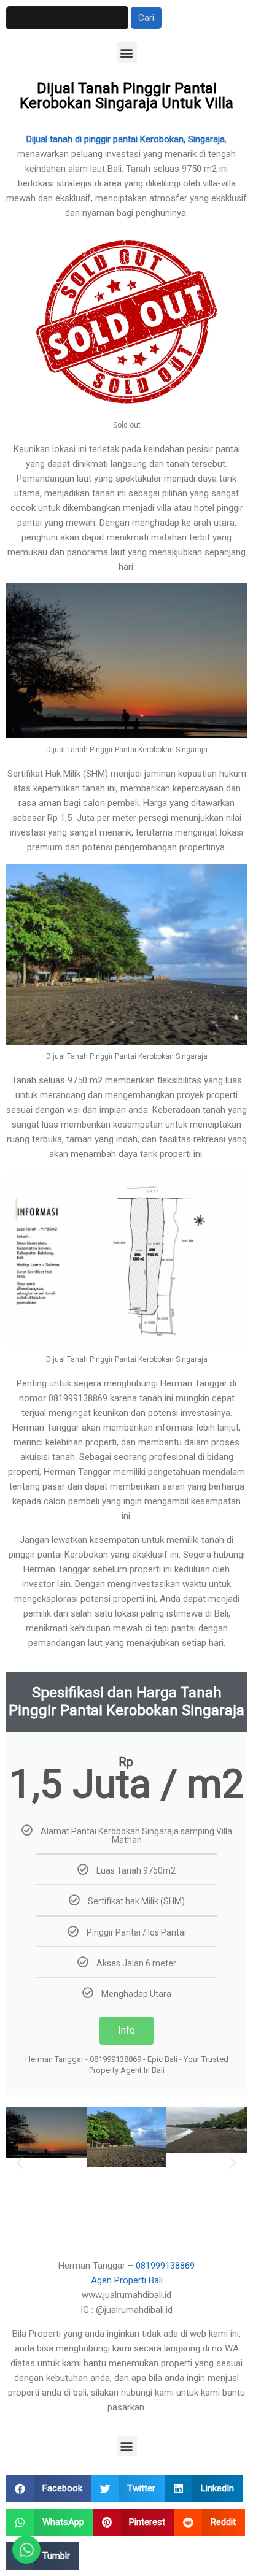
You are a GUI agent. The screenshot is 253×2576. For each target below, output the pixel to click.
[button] (127, 52)
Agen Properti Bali (127, 2280)
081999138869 (165, 2266)
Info (126, 2030)
